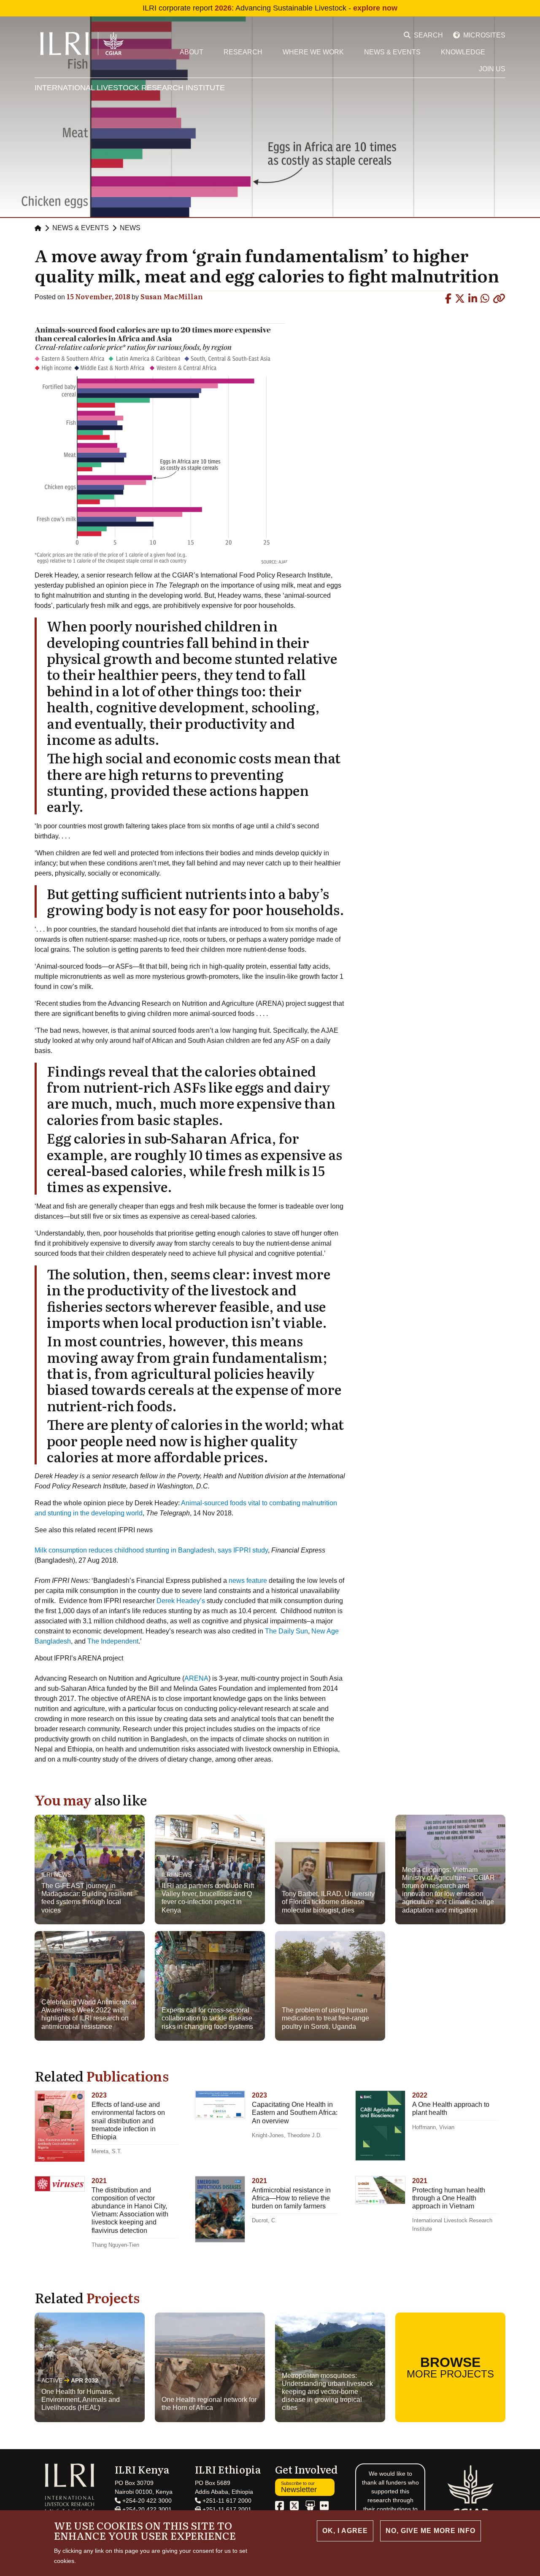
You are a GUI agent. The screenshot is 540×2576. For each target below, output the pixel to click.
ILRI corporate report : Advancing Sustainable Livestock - (270, 8)
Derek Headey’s (181, 1601)
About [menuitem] (192, 52)
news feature (247, 1581)
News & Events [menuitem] (392, 52)
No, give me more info (431, 2531)
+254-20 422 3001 (146, 2509)
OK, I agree (345, 2531)
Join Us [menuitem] (492, 69)
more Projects (450, 2367)
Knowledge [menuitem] (463, 52)
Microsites (484, 35)
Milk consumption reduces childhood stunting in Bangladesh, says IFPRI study (151, 1550)
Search (428, 35)
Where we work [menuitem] (313, 52)
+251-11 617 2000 (226, 2501)
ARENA (196, 1678)
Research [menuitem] (243, 52)
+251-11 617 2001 (226, 2509)
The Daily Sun (286, 1631)
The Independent (113, 1641)
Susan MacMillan (172, 296)
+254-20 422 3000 (146, 2501)
